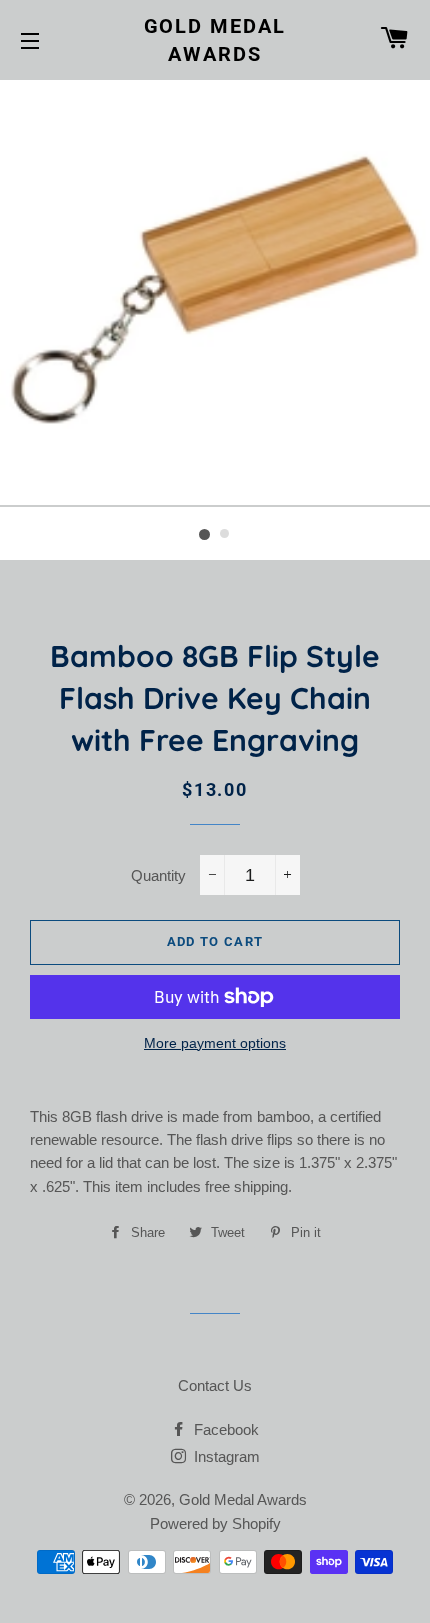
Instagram (225, 1456)
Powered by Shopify (215, 1523)
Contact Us (215, 1385)
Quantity (158, 875)
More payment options (215, 1043)
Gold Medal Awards (215, 40)
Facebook (224, 1429)
